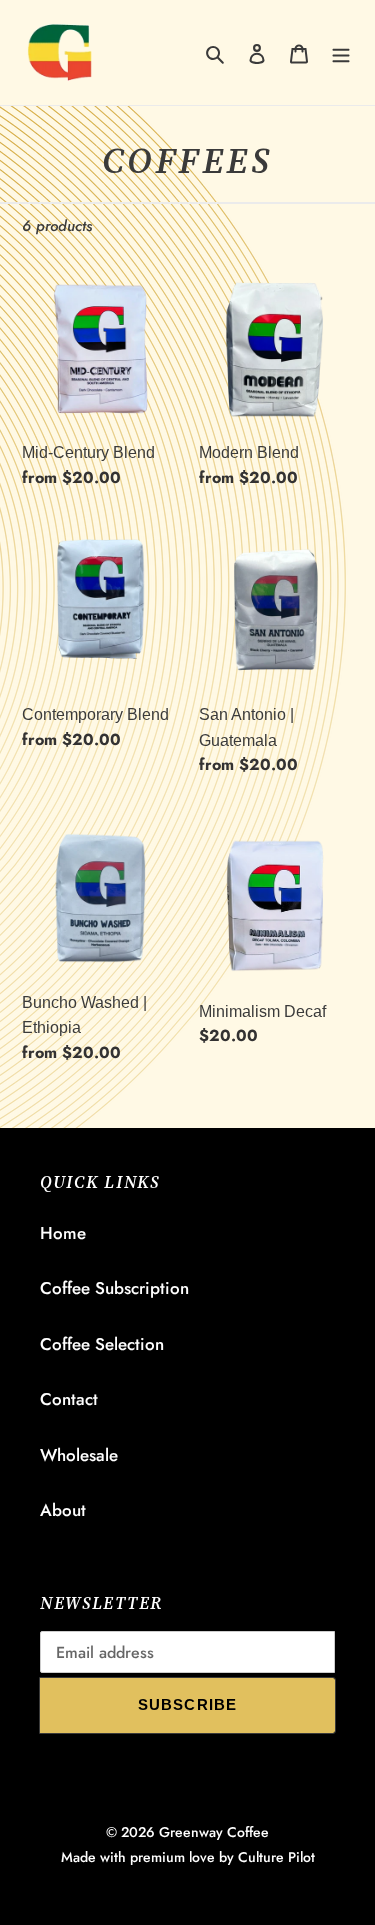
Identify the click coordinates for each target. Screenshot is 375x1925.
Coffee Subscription (114, 1288)
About (63, 1510)
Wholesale (79, 1455)
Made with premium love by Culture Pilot (188, 1857)
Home (63, 1233)
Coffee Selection (102, 1344)
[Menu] (341, 53)
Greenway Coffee (214, 1832)
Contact (69, 1399)
